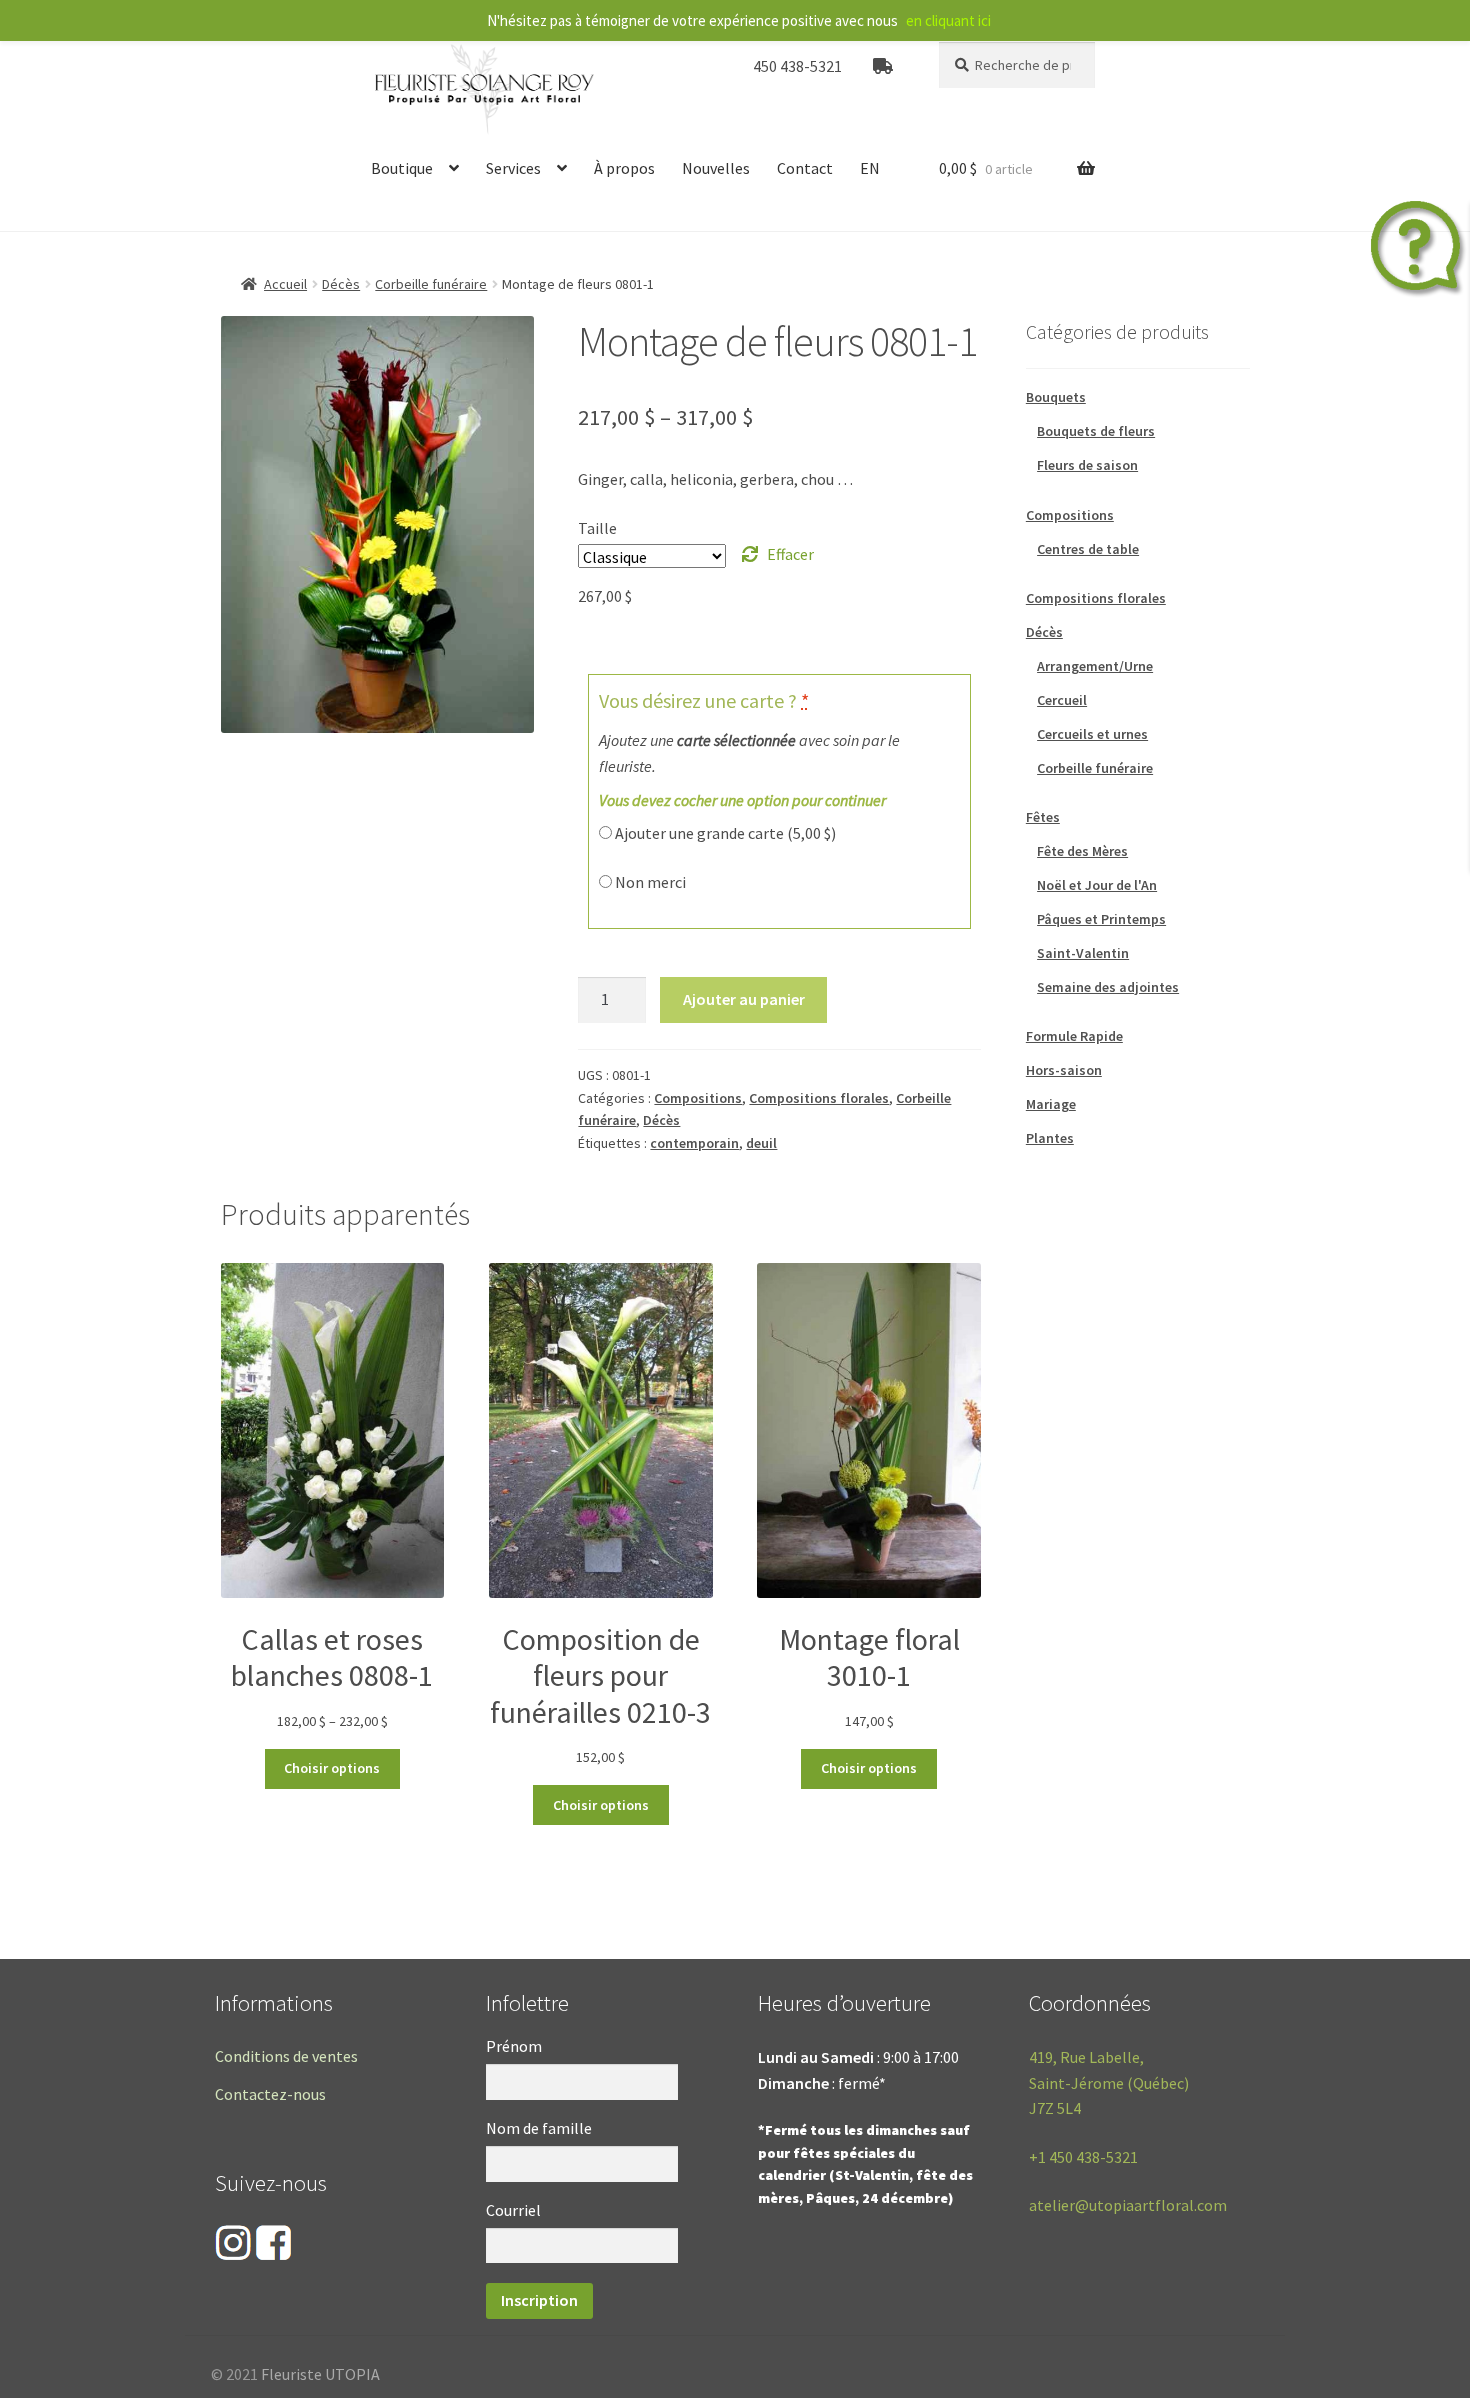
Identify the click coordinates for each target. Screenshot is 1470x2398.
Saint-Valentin (1083, 953)
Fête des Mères (1082, 851)
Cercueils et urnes (1092, 734)
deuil (761, 1143)
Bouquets (1056, 397)
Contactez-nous (270, 2094)
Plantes (1050, 1138)
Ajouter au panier (744, 999)
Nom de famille (539, 2128)
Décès (341, 284)
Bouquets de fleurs (1096, 431)
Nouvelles (716, 168)
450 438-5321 (797, 66)
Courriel (513, 2210)
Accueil (285, 284)
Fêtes (1043, 817)
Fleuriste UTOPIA (320, 2374)
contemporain (694, 1143)
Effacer (790, 554)
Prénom (514, 2046)
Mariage (1051, 1104)
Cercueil (1062, 700)
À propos (624, 168)
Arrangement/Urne (1095, 666)
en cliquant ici (948, 20)
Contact (805, 168)
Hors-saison (1064, 1070)
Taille (597, 528)
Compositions (698, 1098)
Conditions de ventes (286, 2056)
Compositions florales (819, 1098)
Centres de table (1088, 549)
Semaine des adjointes (1108, 987)
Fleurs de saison (1087, 465)
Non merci (649, 882)
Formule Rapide (1074, 1036)
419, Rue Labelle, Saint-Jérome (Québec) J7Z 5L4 (1109, 2083)
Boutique (402, 168)
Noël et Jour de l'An (1097, 885)
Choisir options (332, 1768)
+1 (1083, 2157)
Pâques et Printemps (1101, 919)
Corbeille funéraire (431, 284)
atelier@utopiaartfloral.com (1128, 2205)
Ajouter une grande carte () (724, 833)
